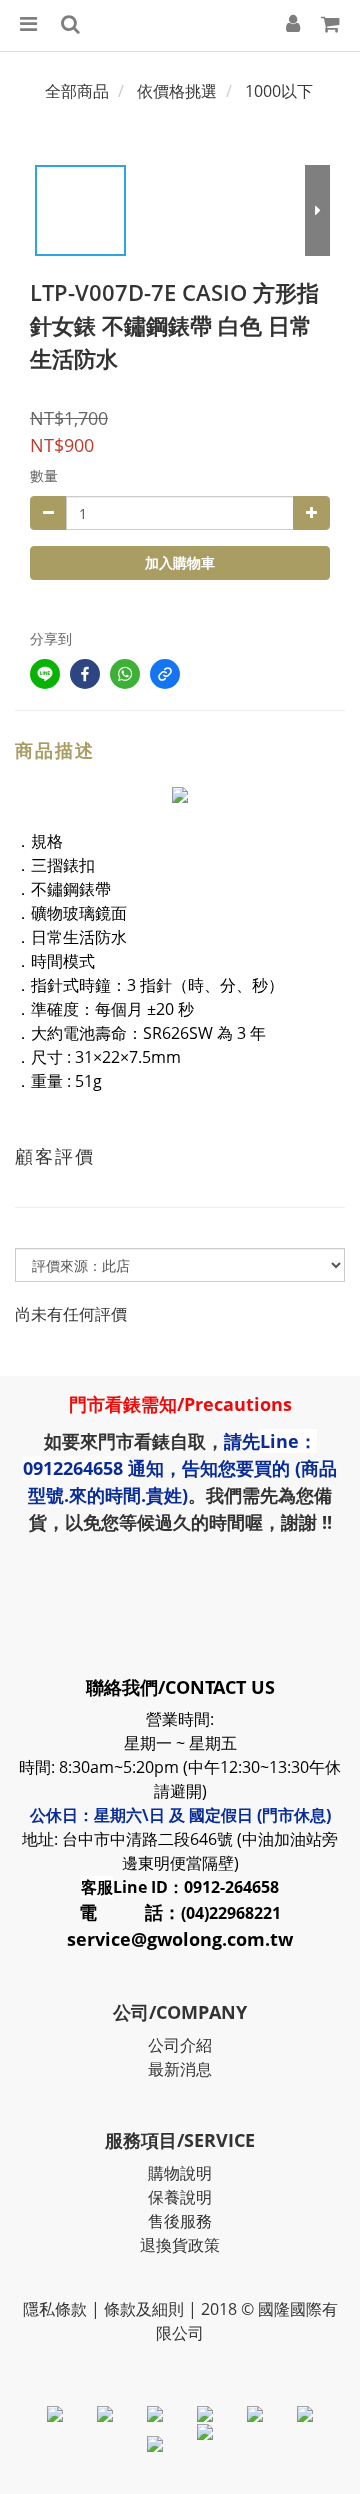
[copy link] (165, 674)
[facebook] (85, 674)
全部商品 (77, 91)
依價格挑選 (177, 91)
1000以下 (279, 91)
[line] (45, 674)
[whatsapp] (125, 674)
